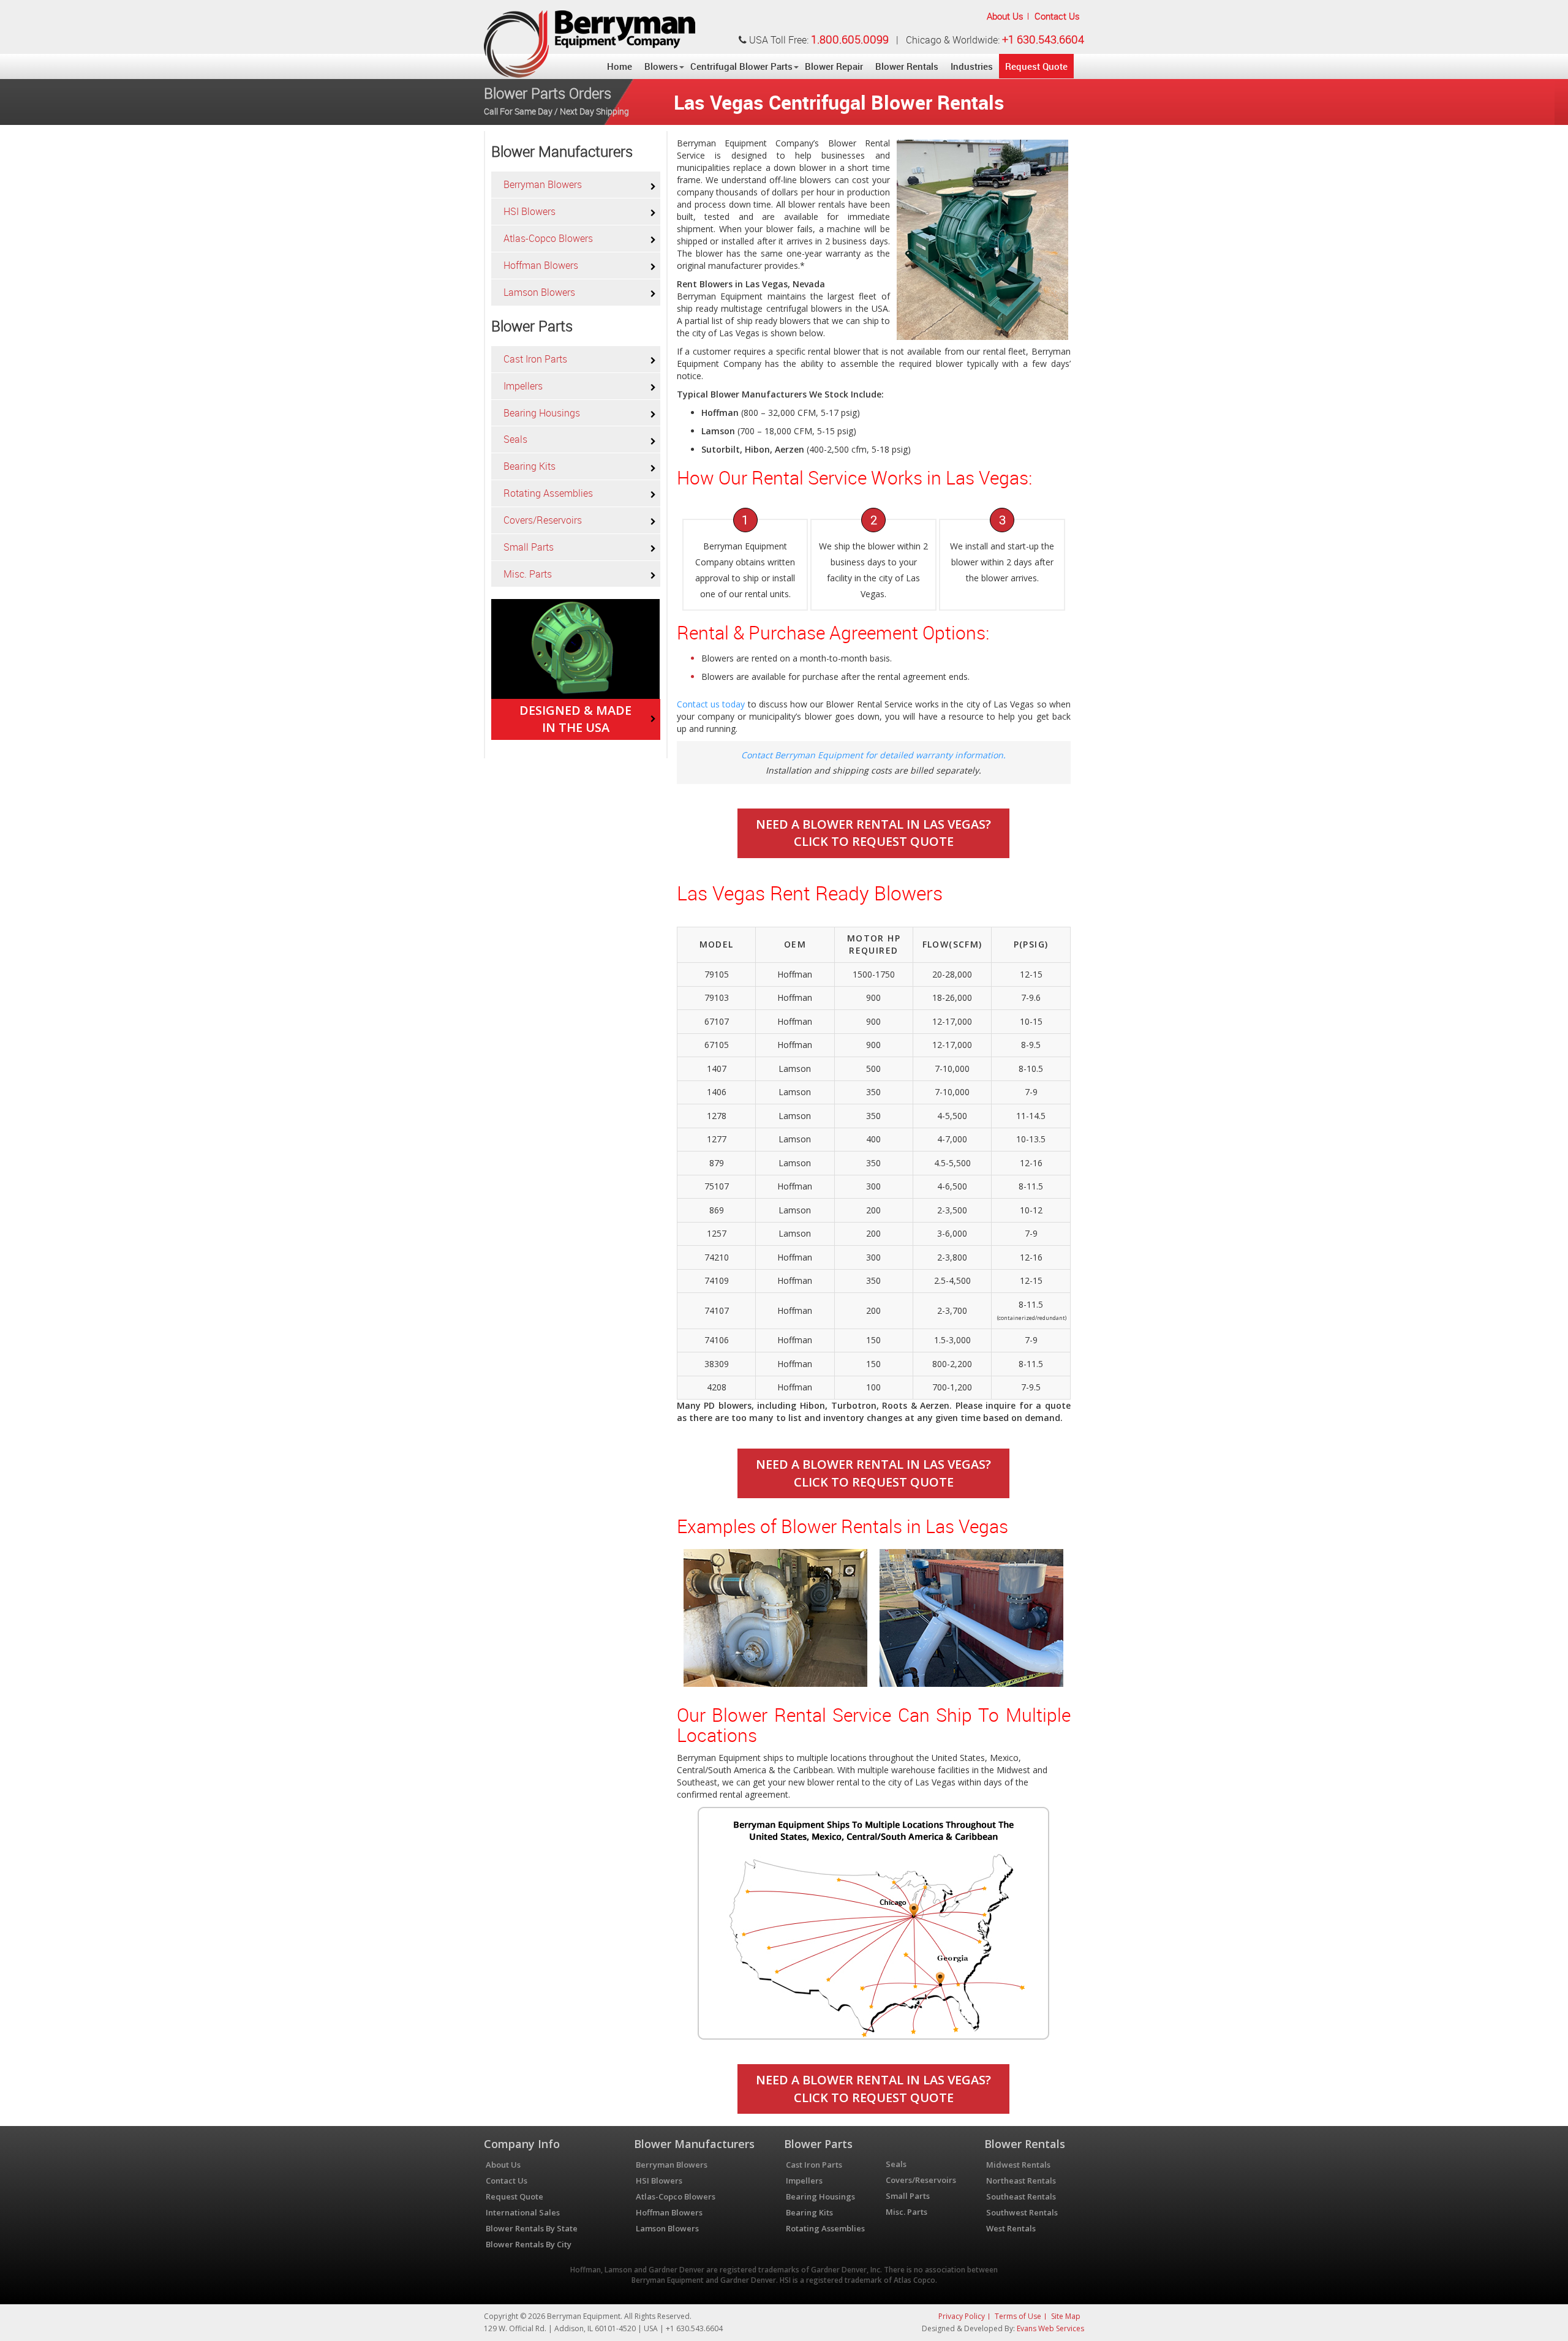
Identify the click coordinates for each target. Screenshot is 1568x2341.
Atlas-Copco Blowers (548, 238)
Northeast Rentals (1021, 2181)
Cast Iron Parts (535, 359)
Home (620, 66)
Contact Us (1057, 16)
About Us (1005, 16)
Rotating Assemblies (548, 493)
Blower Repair (834, 66)
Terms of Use (1018, 2316)
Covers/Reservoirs (543, 520)
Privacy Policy (962, 2316)
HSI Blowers (530, 211)
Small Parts (529, 547)
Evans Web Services (1050, 2328)
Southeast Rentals (1021, 2196)
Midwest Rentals (1018, 2165)
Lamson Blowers (539, 292)
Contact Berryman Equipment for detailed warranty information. (873, 755)
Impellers (523, 386)
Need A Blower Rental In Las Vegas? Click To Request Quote (873, 833)
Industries (972, 66)
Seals (515, 439)
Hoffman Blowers (541, 265)
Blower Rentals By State (532, 2228)
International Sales (523, 2212)
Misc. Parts (528, 574)
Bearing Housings (542, 413)
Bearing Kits (530, 466)
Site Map (1066, 2316)
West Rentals (1011, 2228)
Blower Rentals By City (529, 2244)
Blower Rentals (907, 66)
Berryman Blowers (543, 184)
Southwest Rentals (1022, 2212)
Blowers (661, 66)
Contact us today (711, 704)
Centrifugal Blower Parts (741, 66)
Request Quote (1036, 66)
